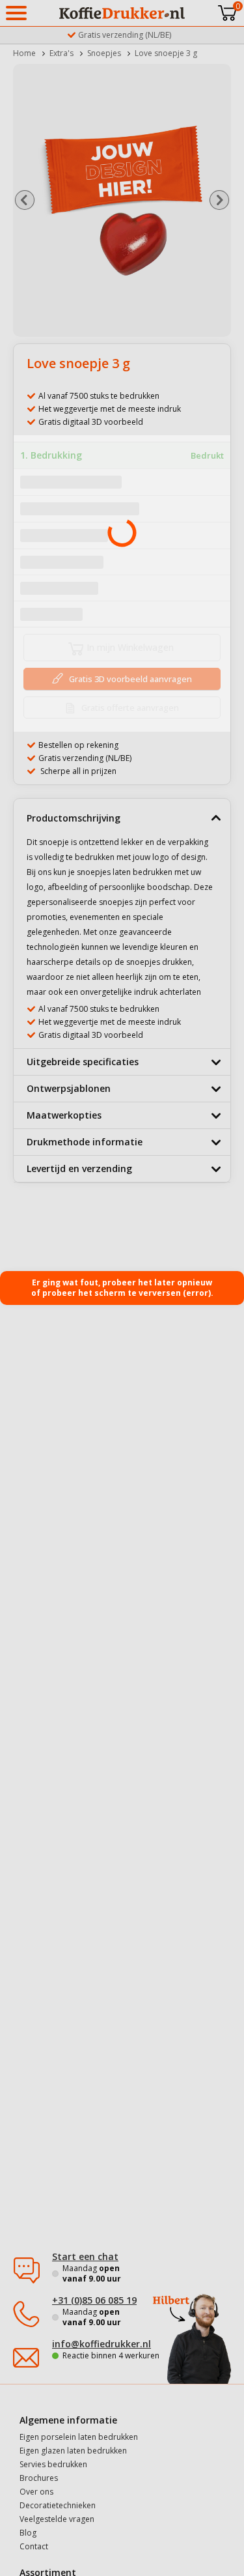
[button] (24, 200)
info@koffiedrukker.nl (102, 2344)
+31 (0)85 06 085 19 (94, 2300)
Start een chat (85, 2256)
